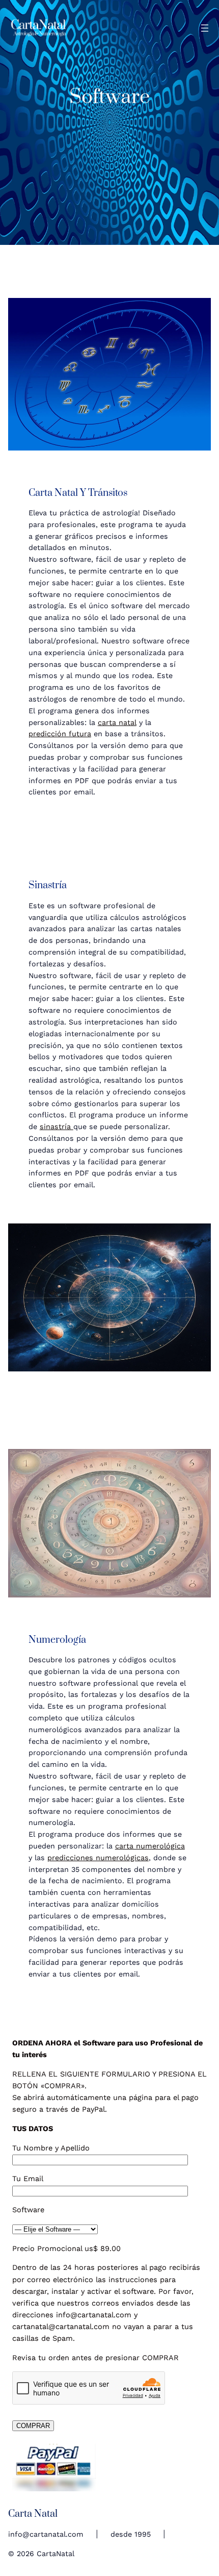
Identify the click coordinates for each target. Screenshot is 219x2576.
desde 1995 (131, 2534)
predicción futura (60, 734)
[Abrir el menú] (205, 28)
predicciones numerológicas (98, 1858)
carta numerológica (150, 1846)
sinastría (57, 1127)
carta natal (117, 722)
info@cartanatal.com (46, 2534)
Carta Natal (33, 2514)
